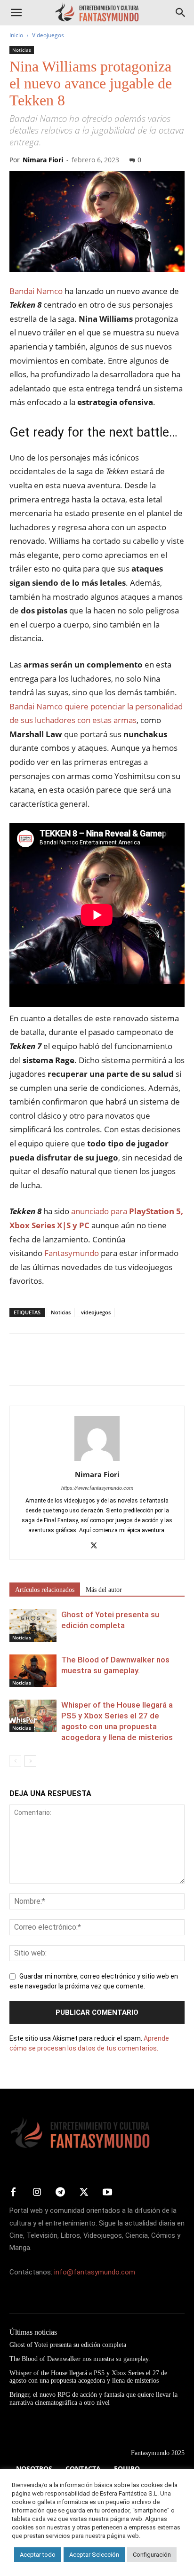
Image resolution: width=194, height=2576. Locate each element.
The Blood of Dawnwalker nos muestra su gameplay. (80, 2359)
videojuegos (96, 1312)
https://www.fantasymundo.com (97, 1488)
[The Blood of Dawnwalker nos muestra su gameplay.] (33, 1671)
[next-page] (30, 1761)
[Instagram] (37, 2193)
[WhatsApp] (84, 1366)
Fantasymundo (71, 1253)
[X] (40, 1366)
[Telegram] (105, 1366)
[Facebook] (19, 1366)
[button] (16, 13)
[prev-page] (15, 1761)
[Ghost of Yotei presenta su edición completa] (33, 1626)
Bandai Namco (36, 291)
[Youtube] (107, 2193)
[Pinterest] (62, 1366)
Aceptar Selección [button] (94, 2555)
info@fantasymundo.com (95, 2272)
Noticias (22, 50)
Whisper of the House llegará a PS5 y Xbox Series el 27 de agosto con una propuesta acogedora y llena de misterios (88, 2377)
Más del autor (104, 1590)
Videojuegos (48, 35)
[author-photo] (97, 1461)
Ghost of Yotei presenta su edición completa (68, 2345)
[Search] (181, 13)
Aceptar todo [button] (38, 2555)
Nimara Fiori (43, 160)
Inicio (16, 35)
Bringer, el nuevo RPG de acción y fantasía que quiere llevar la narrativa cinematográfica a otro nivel (93, 2399)
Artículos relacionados (45, 1590)
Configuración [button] (152, 2555)
